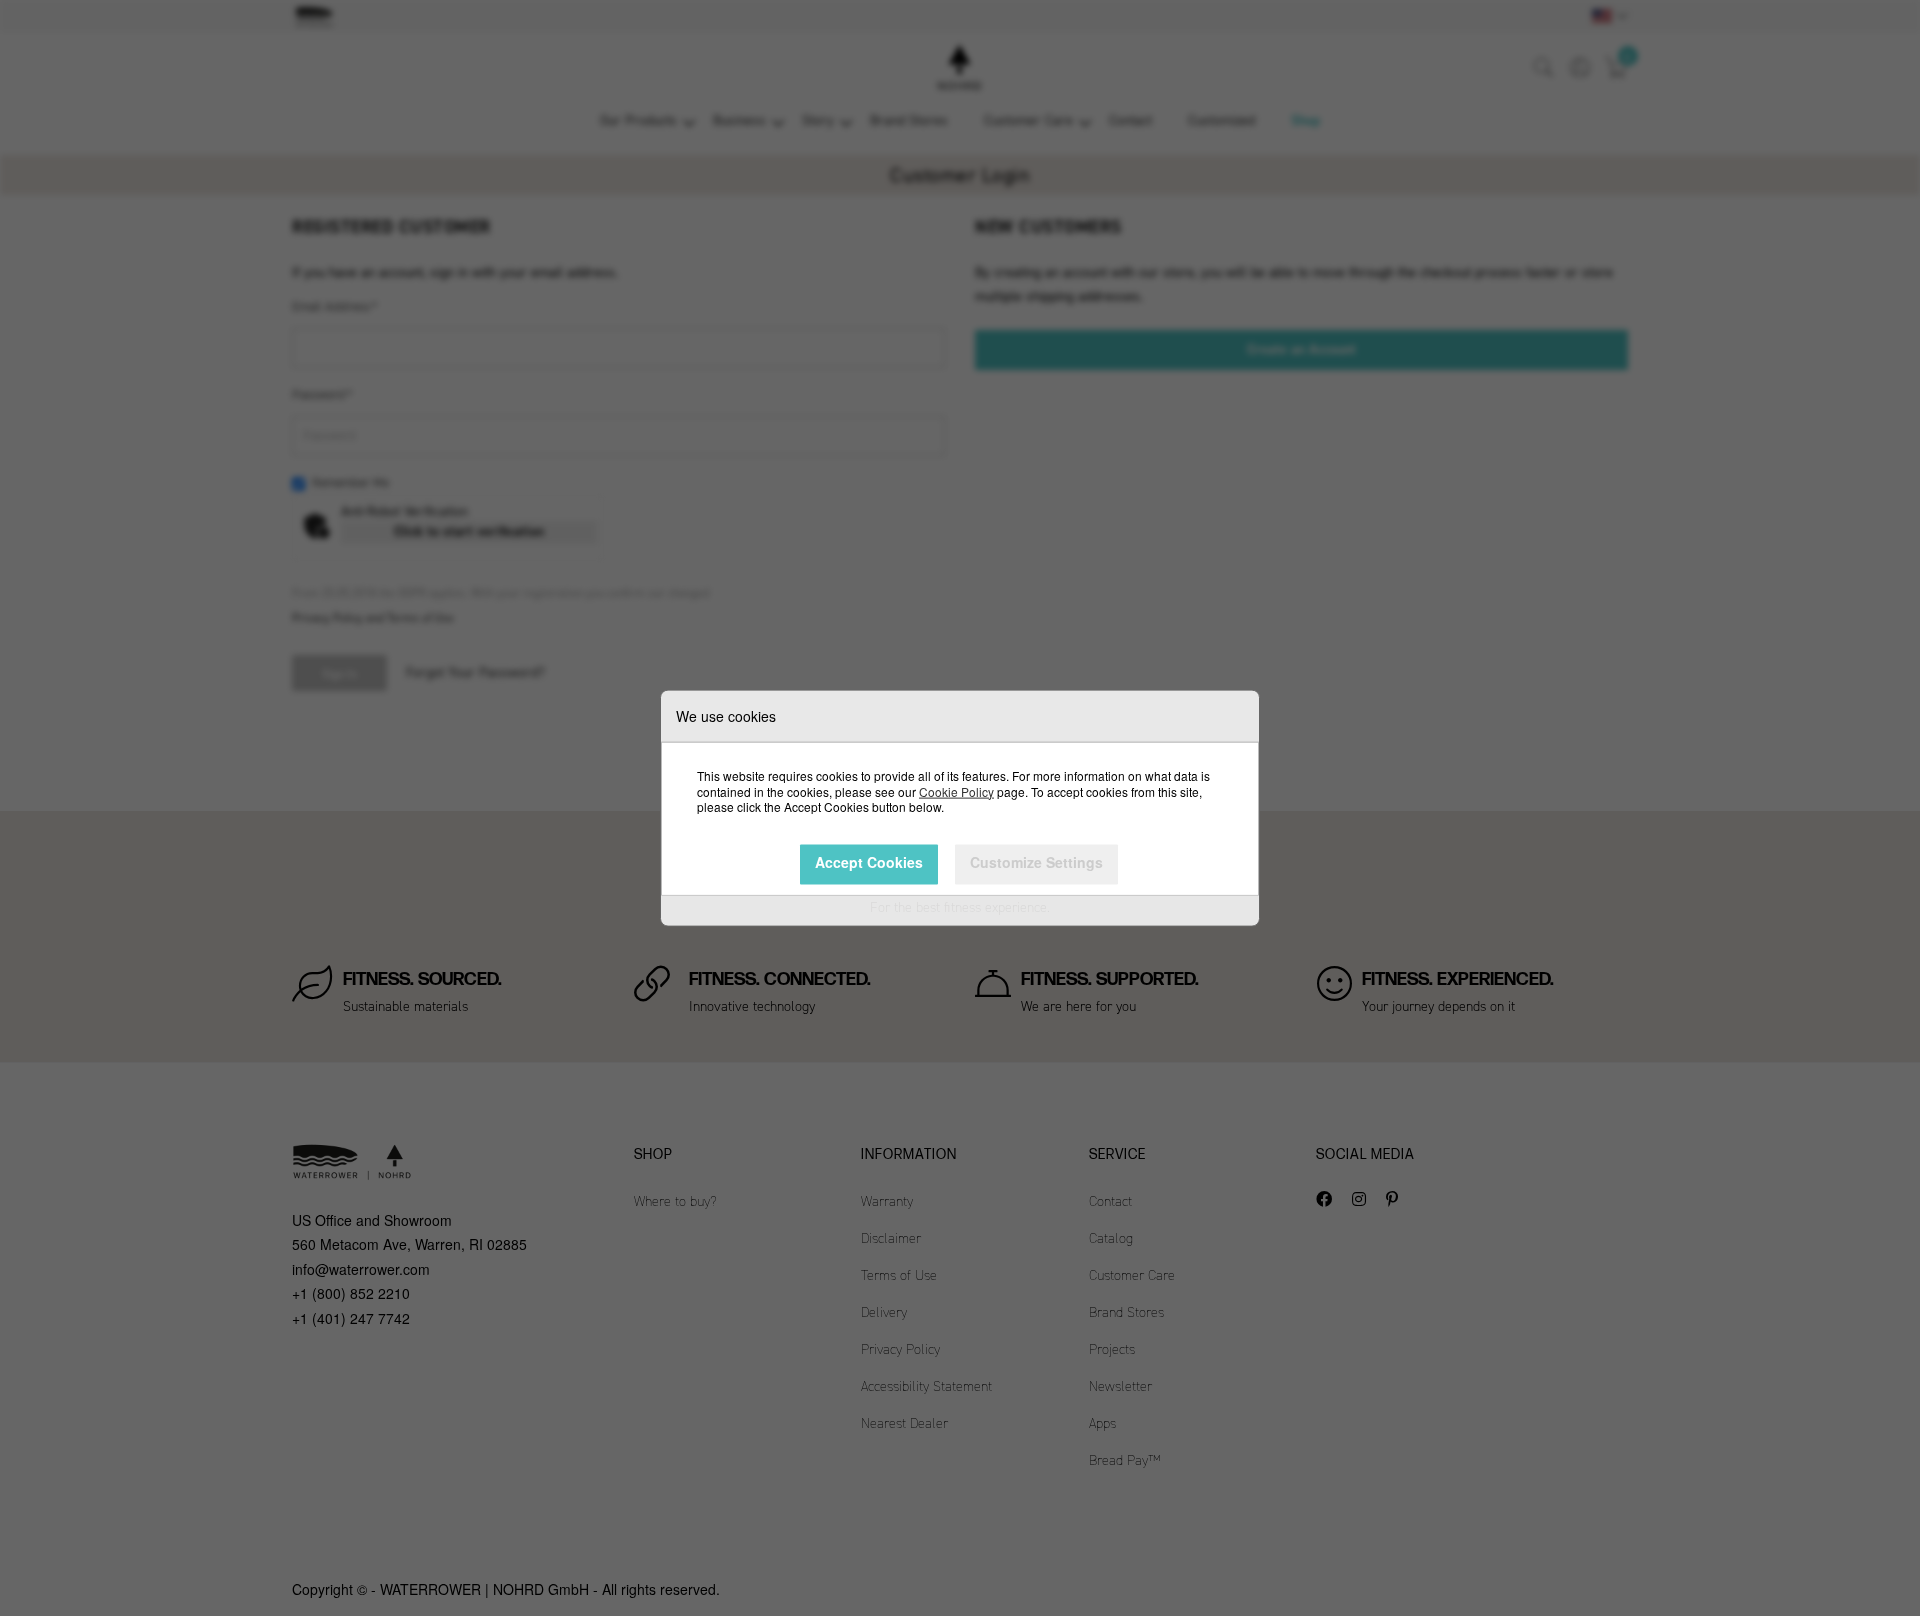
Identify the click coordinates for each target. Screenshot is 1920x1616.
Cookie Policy (956, 790)
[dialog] (960, 808)
